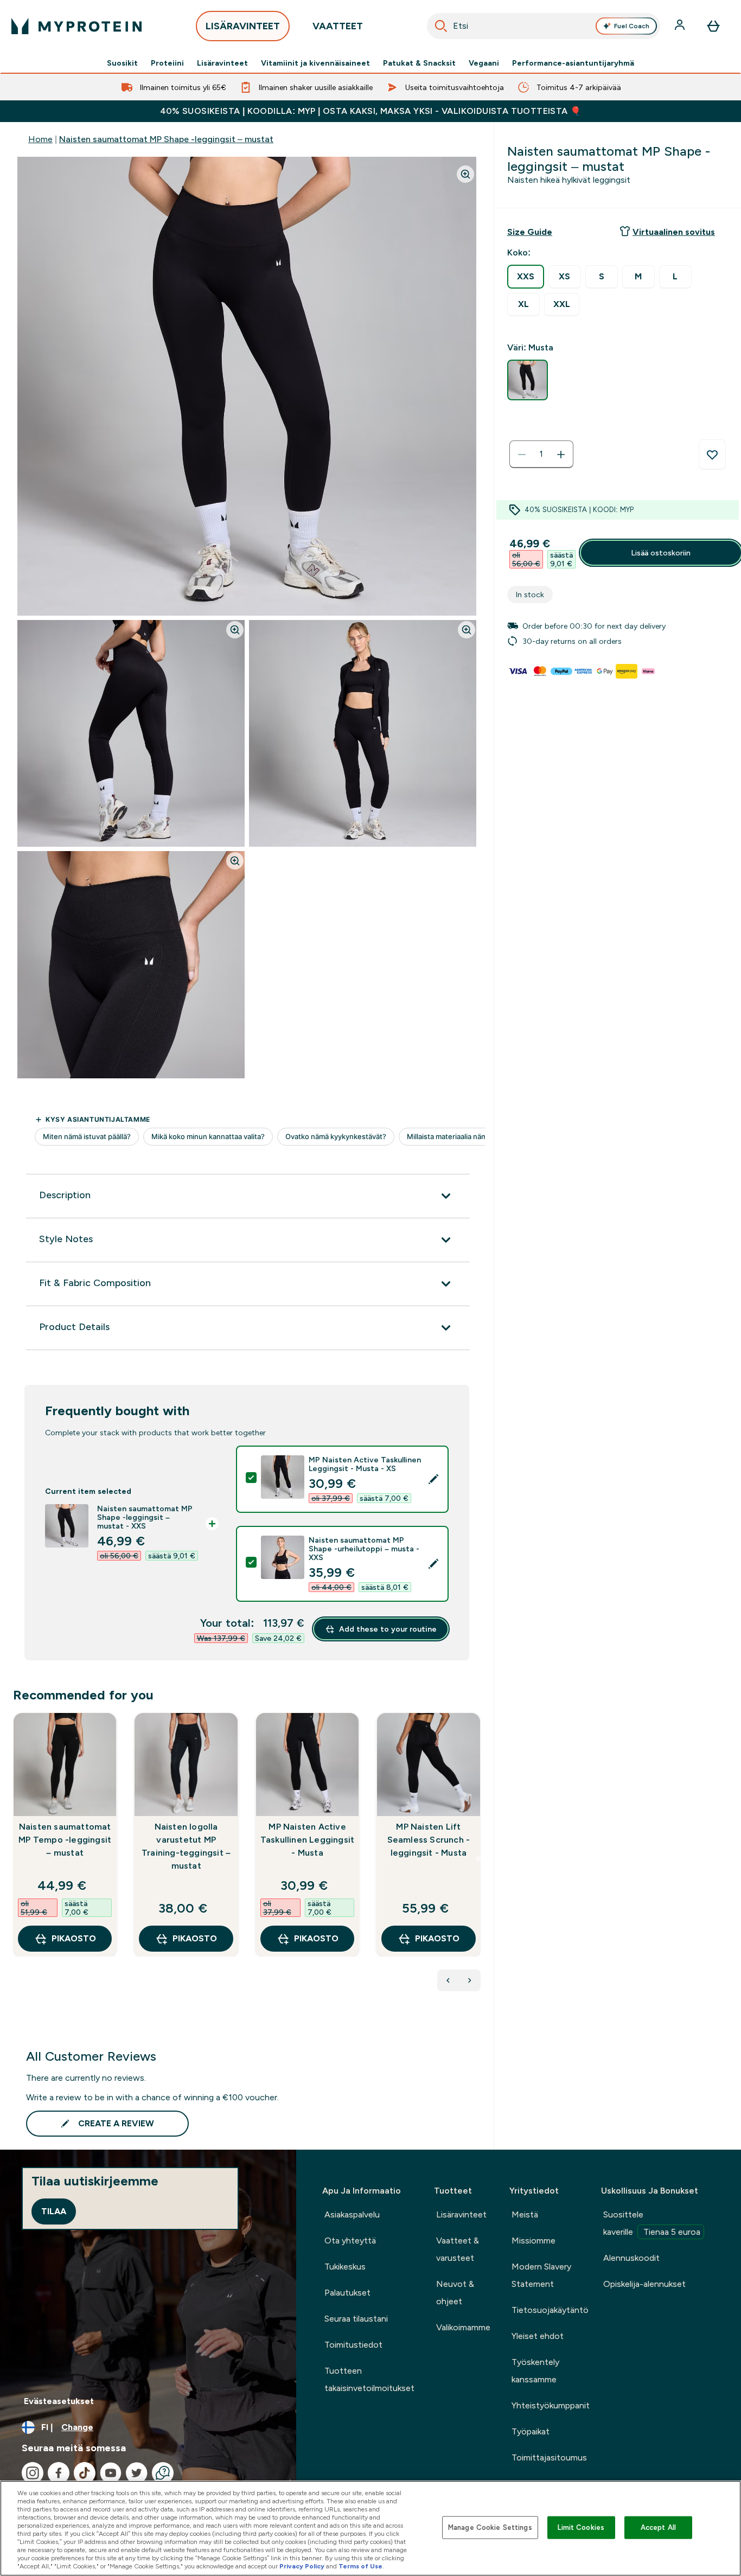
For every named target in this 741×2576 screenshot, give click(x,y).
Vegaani (484, 63)
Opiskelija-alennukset (644, 2284)
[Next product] (470, 1980)
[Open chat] (163, 2473)
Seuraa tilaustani (356, 2319)
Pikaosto (74, 1938)
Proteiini (167, 63)
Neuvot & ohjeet (455, 2293)
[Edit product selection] (433, 1479)
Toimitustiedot (353, 2345)
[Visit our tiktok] (85, 2473)
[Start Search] (441, 26)
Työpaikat (531, 2431)
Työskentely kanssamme (535, 2371)
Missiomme (534, 2241)
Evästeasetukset (59, 2401)
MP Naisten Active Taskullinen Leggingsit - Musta (307, 1840)
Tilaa (54, 2211)
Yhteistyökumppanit (551, 2405)
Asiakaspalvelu (352, 2214)
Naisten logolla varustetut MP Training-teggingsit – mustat (186, 1846)
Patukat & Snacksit (419, 63)
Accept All (658, 2527)
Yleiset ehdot (538, 2336)
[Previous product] (448, 1980)
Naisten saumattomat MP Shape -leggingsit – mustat (166, 139)
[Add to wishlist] (712, 455)
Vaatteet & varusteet (458, 2249)
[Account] (681, 26)
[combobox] (544, 26)
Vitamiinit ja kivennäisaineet (315, 63)
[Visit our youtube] (111, 2473)
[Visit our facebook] (59, 2473)
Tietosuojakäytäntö (550, 2310)
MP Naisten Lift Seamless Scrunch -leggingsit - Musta (429, 1840)
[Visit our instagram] (33, 2473)
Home (40, 139)
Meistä (525, 2214)
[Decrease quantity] (522, 455)
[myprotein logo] (76, 26)
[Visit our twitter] (137, 2473)
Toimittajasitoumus (549, 2457)
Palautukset (347, 2293)
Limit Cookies (581, 2527)
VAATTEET (338, 26)
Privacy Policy (302, 2566)
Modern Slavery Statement (541, 2275)
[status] (541, 455)
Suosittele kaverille (652, 2223)
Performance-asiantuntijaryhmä (573, 63)
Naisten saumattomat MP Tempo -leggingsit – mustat (65, 1840)
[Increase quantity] (561, 455)
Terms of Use (360, 2566)
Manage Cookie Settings (490, 2527)
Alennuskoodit (631, 2258)
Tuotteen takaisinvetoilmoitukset (369, 2379)
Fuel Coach (632, 26)
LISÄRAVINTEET (243, 26)
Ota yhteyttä (350, 2241)
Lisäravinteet (222, 63)
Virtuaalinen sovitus (674, 232)
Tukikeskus (345, 2267)
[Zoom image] (465, 174)
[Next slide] (478, 1858)
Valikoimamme (463, 2327)
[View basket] (713, 26)
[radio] (526, 277)
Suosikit (122, 63)
